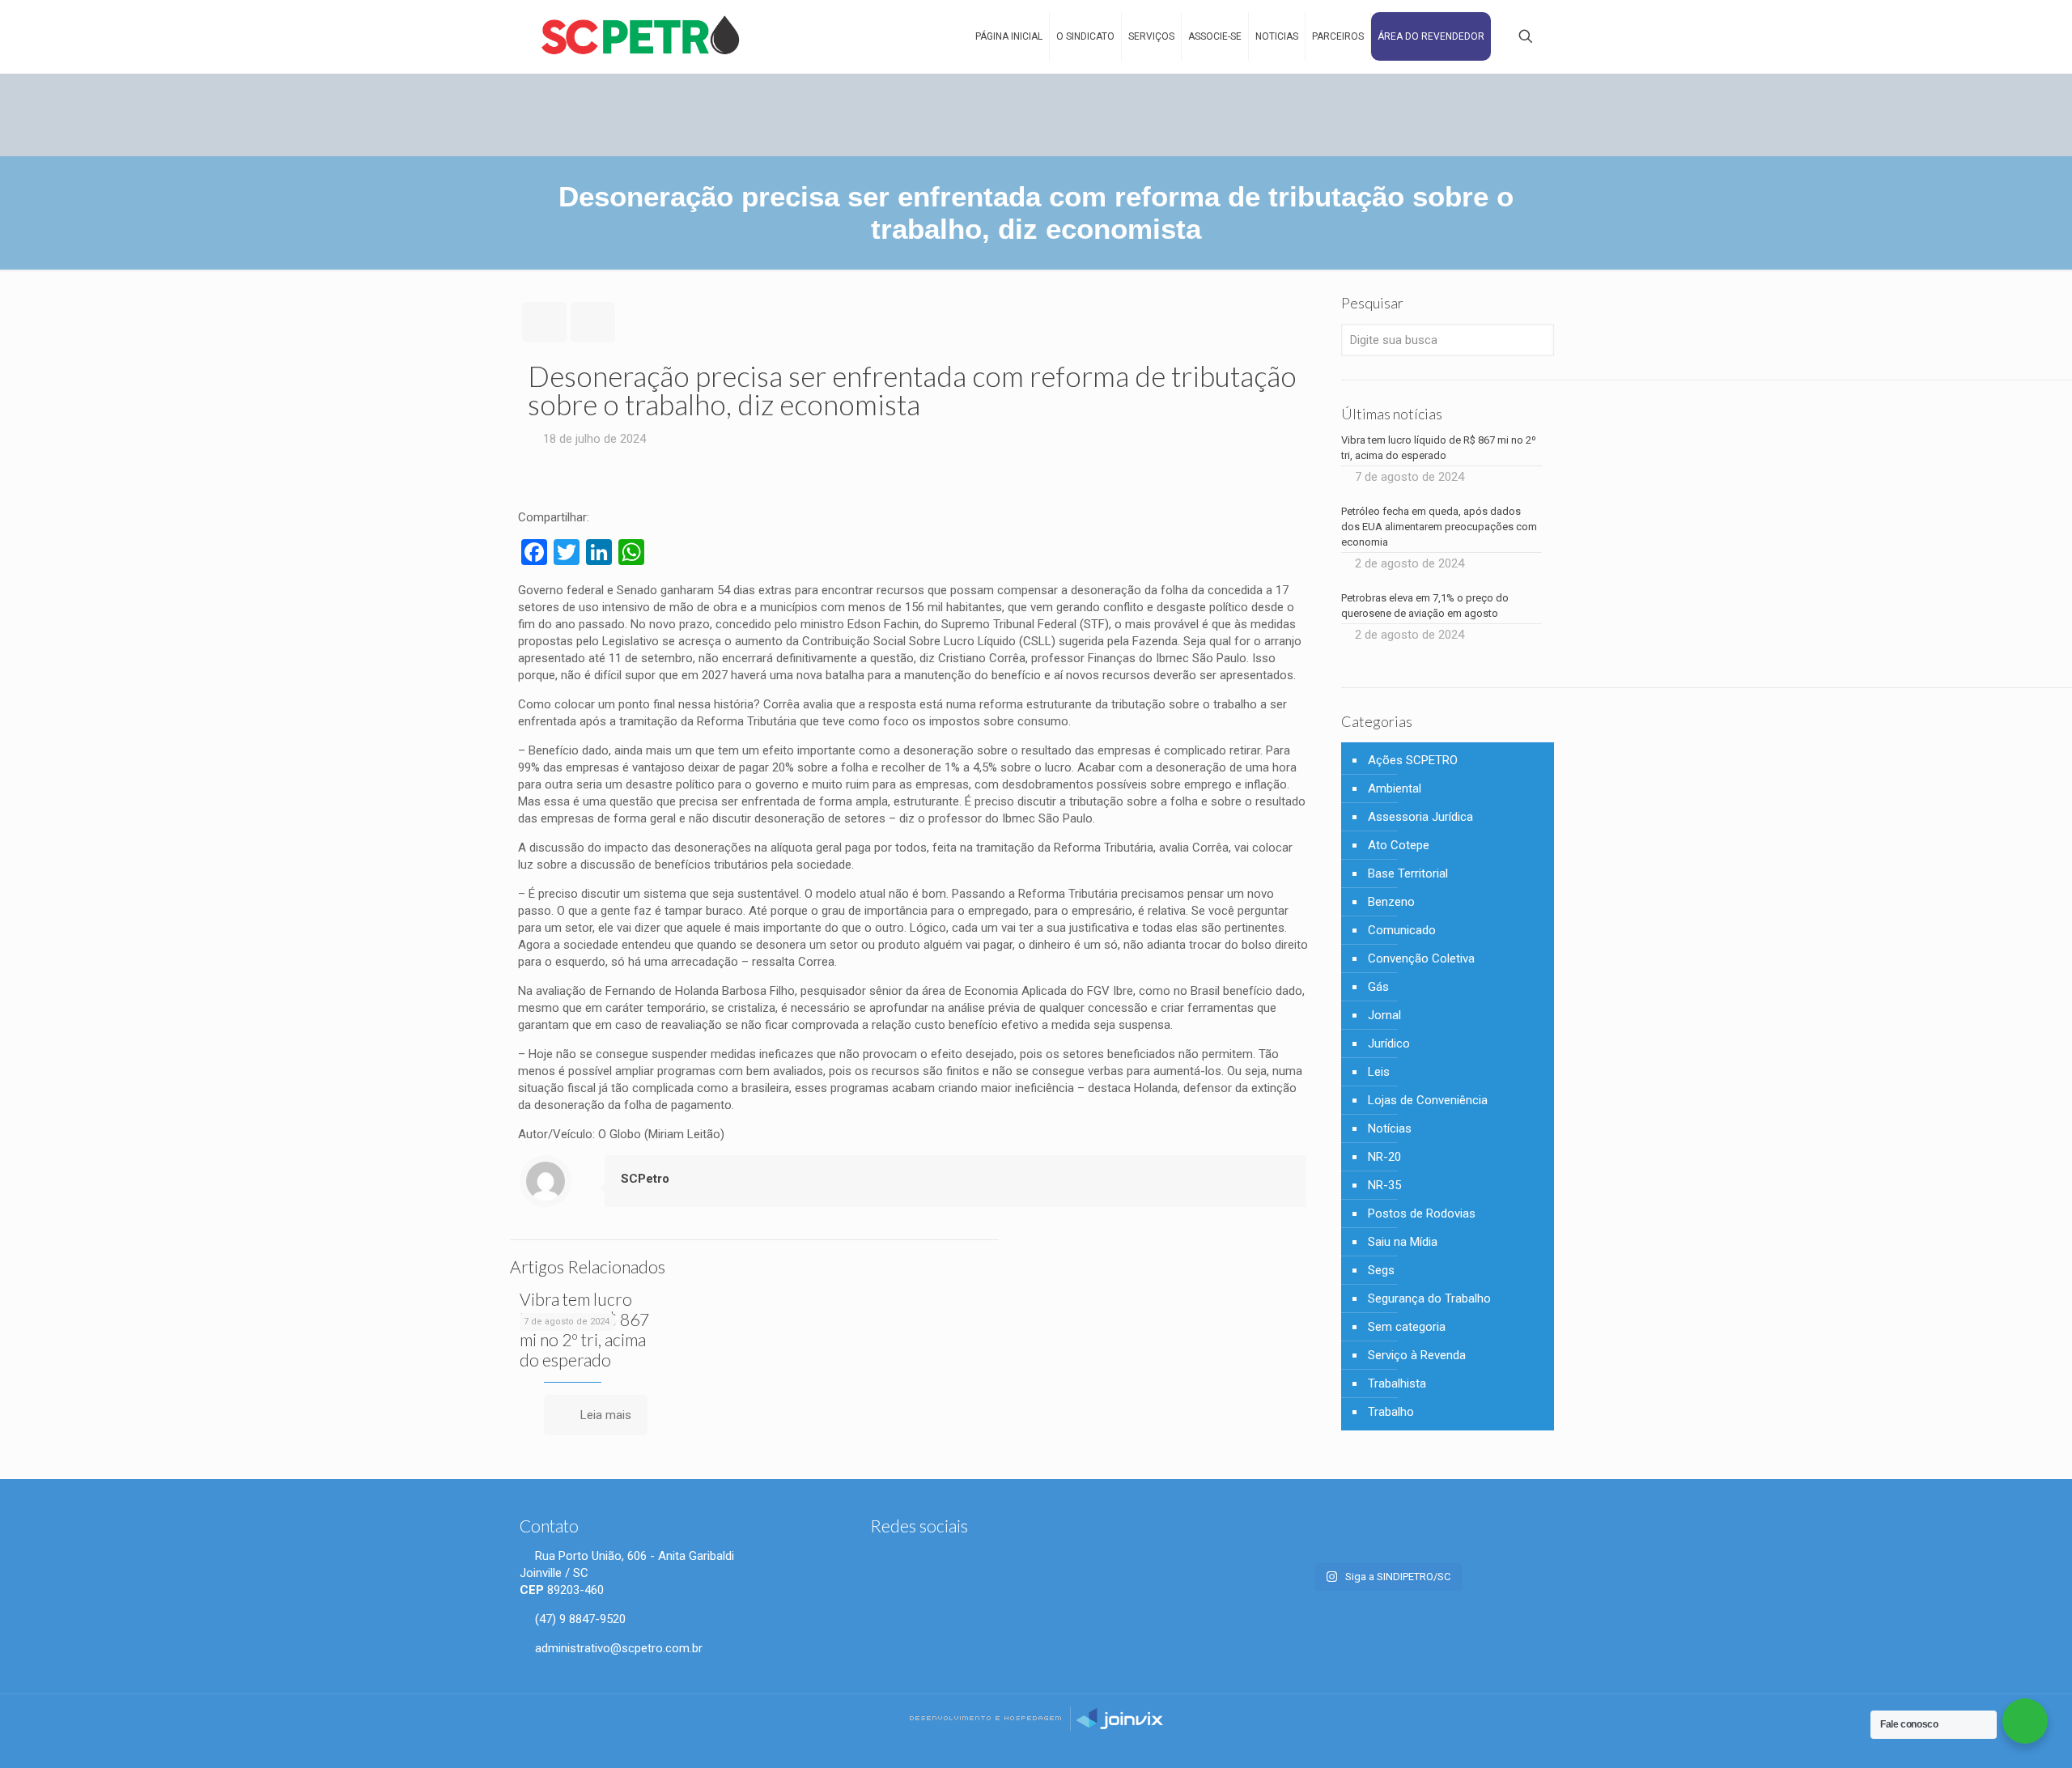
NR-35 (1384, 1185)
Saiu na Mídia (1403, 1242)
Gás (1378, 987)
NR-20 (1384, 1157)
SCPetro (645, 1179)
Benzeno (1391, 902)
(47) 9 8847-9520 (579, 1619)
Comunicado (1402, 930)
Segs (1381, 1270)
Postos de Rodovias (1422, 1213)
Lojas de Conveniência (1428, 1100)
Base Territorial (1408, 873)
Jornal (1384, 1015)
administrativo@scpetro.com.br (617, 1648)
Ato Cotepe (1399, 845)
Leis (1379, 1072)
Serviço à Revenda (1417, 1355)
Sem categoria (1407, 1327)
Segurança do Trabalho (1429, 1298)
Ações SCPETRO (1413, 760)
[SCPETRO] (641, 36)
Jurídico (1389, 1043)
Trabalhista (1397, 1383)
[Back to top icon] (2005, 1743)
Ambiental (1395, 788)
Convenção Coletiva (1421, 958)
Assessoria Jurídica (1420, 817)
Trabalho (1391, 1412)
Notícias (1390, 1128)
